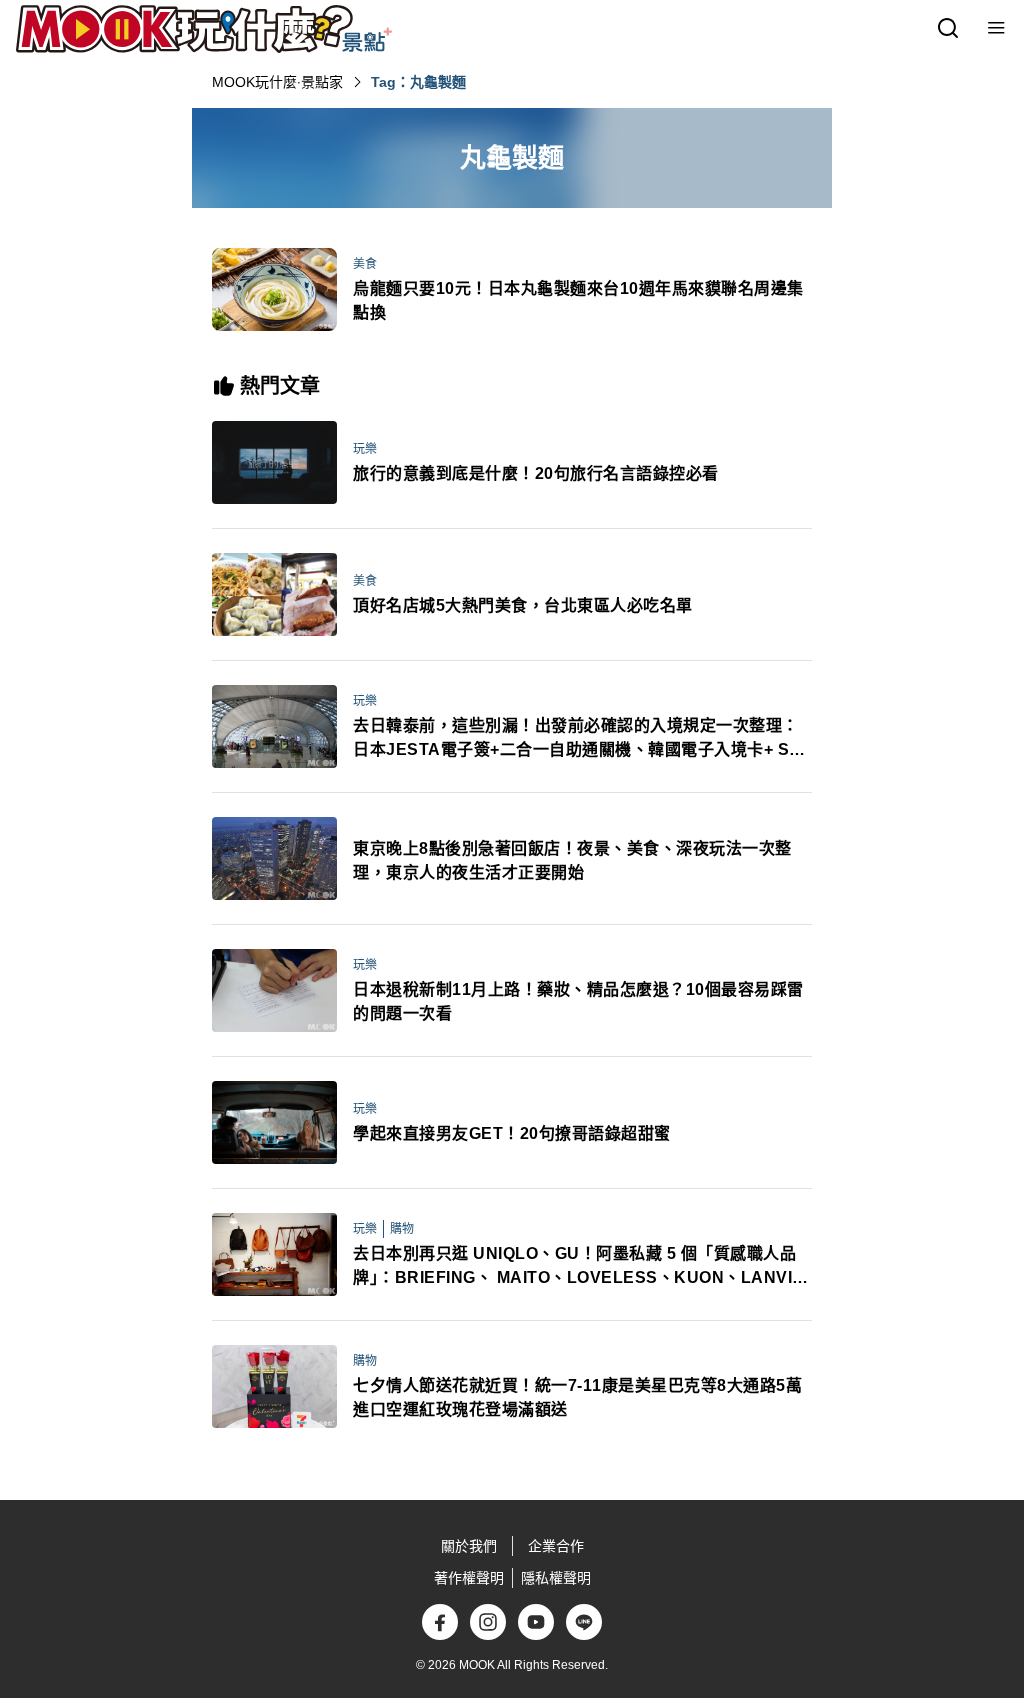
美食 (365, 264)
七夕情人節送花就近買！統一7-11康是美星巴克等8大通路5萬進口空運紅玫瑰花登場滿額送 (577, 1397)
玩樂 (365, 449)
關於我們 (469, 1546)
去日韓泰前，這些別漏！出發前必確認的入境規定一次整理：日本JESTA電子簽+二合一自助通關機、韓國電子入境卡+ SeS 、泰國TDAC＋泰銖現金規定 (581, 739)
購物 (402, 1229)
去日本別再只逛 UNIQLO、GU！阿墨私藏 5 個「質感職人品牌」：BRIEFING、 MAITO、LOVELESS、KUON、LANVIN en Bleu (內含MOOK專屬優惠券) (579, 1267)
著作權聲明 (469, 1578)
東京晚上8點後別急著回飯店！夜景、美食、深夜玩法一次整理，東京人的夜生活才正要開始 (572, 860)
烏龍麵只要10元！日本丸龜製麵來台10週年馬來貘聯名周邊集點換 (578, 300)
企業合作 (556, 1546)
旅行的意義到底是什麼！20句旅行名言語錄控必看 (536, 473)
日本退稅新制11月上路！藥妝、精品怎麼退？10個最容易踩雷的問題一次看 (578, 1001)
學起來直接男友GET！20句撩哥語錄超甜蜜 (512, 1133)
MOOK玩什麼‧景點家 (277, 82)
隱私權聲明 (556, 1578)
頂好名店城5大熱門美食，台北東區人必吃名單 (523, 605)
